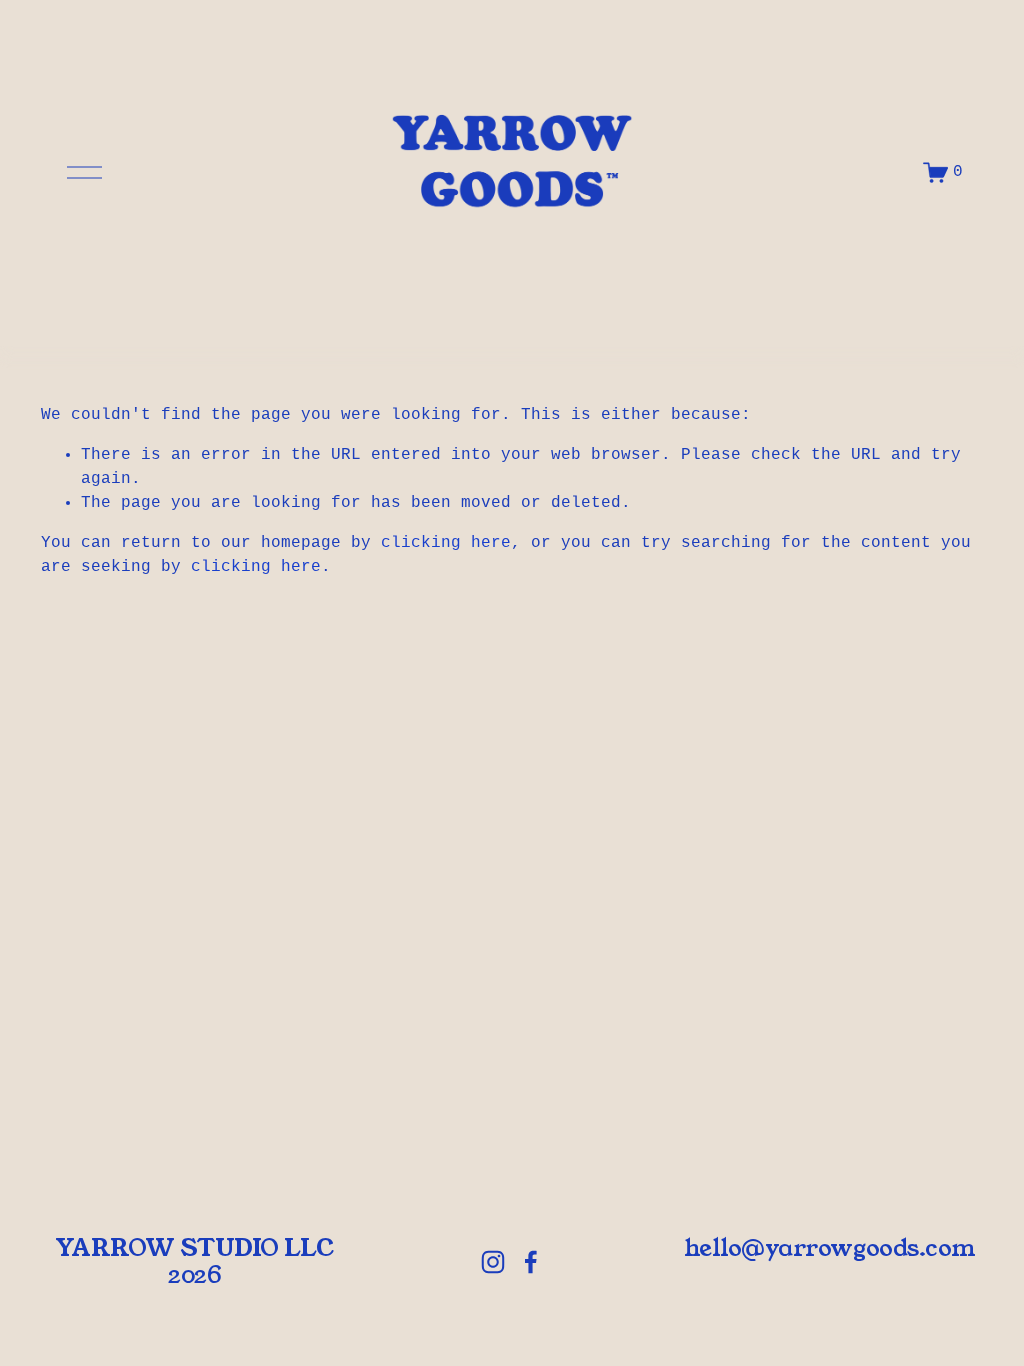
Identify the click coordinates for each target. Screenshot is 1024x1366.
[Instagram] (493, 1262)
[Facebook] (531, 1262)
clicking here (446, 543)
